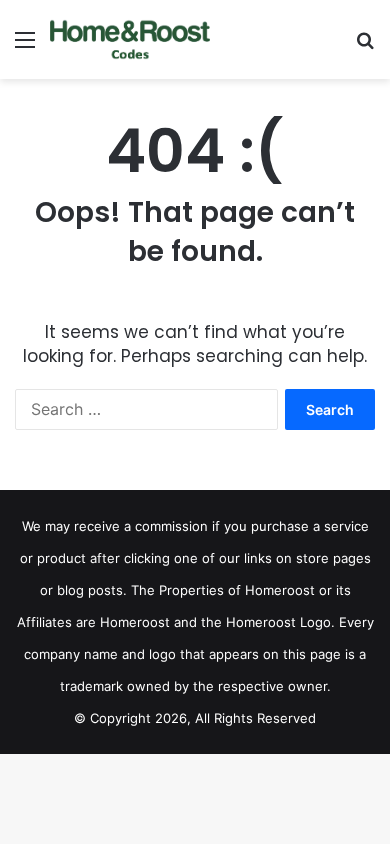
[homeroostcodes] (130, 39)
